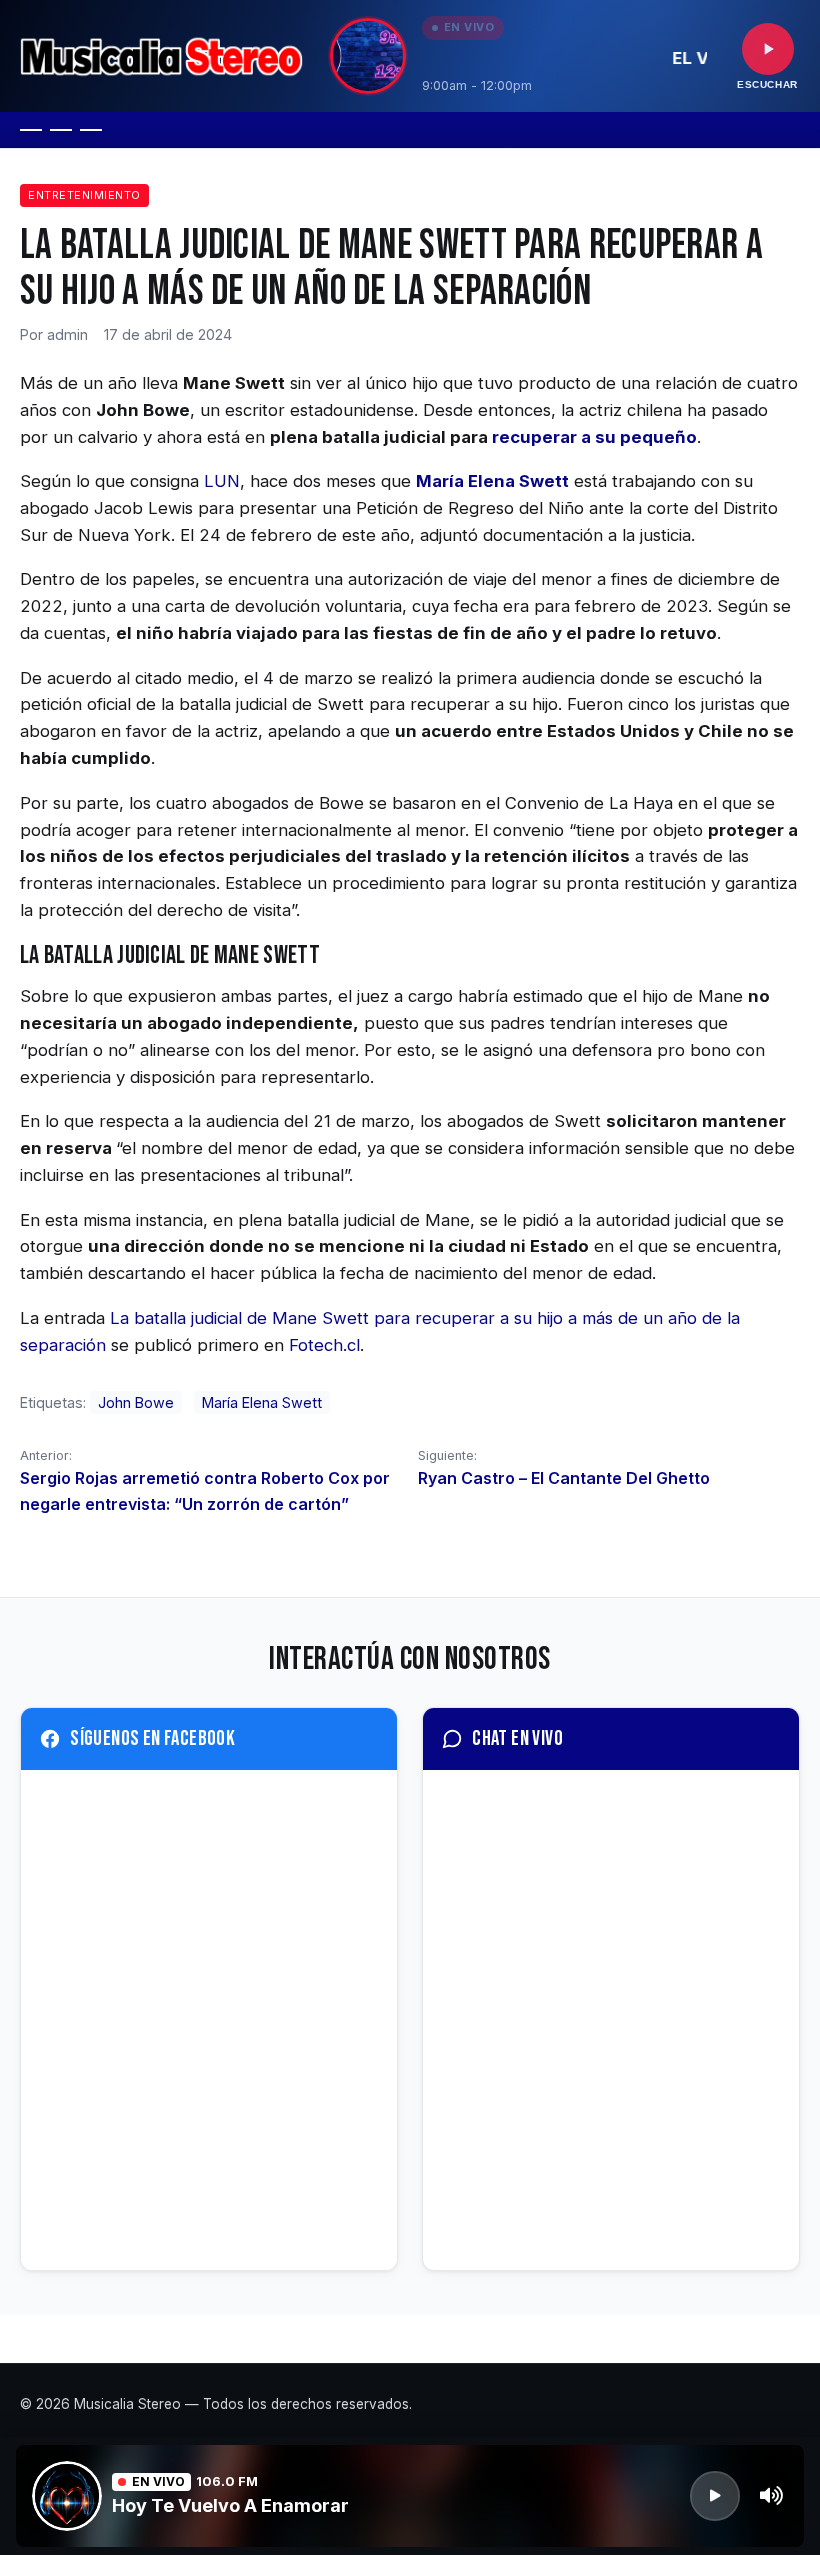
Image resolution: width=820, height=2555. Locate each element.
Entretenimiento (84, 195)
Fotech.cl (324, 1345)
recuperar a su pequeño (594, 437)
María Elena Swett (262, 1402)
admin (67, 334)
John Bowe (136, 1402)
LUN (222, 481)
